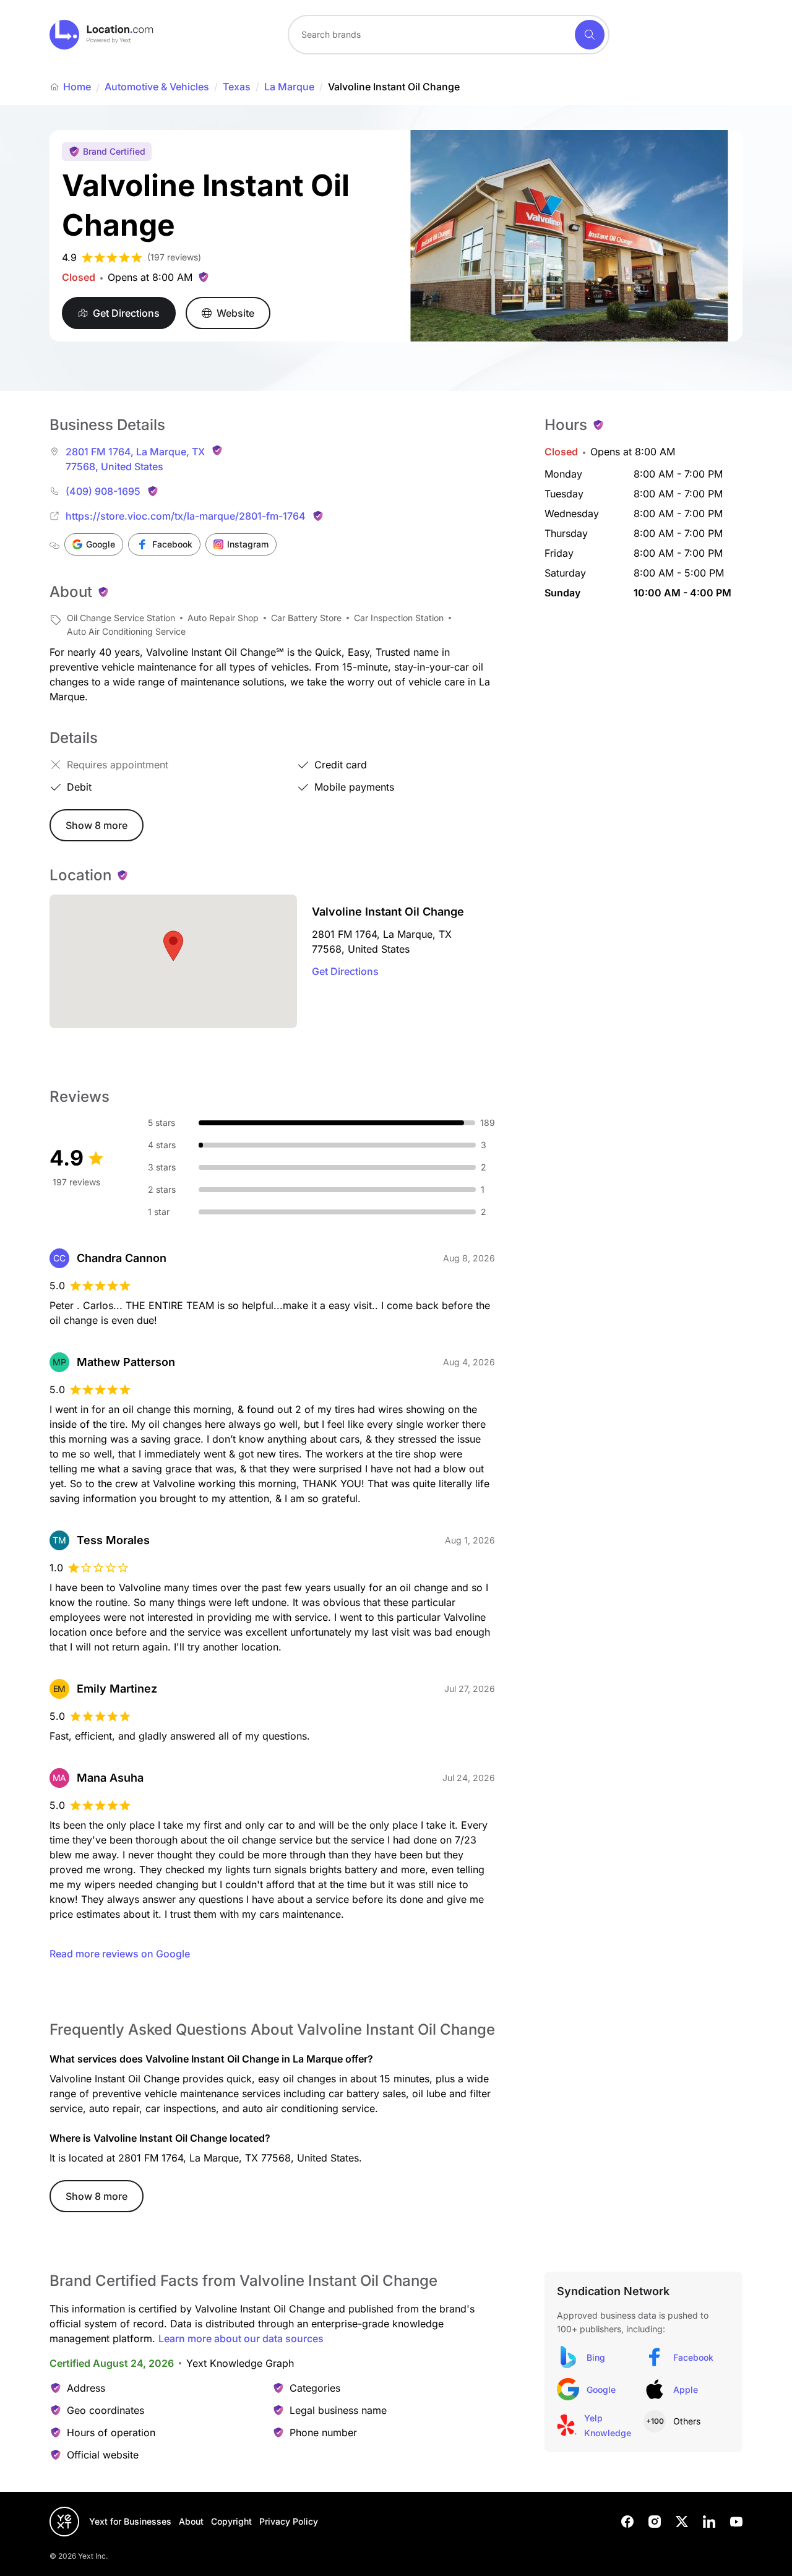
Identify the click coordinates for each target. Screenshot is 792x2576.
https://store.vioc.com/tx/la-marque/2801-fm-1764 (186, 516)
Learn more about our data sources (241, 2338)
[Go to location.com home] (102, 35)
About (191, 2521)
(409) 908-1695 (103, 491)
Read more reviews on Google (120, 1954)
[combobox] (449, 35)
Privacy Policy (289, 2521)
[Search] (590, 35)
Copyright (231, 2521)
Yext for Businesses (130, 2521)
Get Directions (345, 971)
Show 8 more (97, 825)
